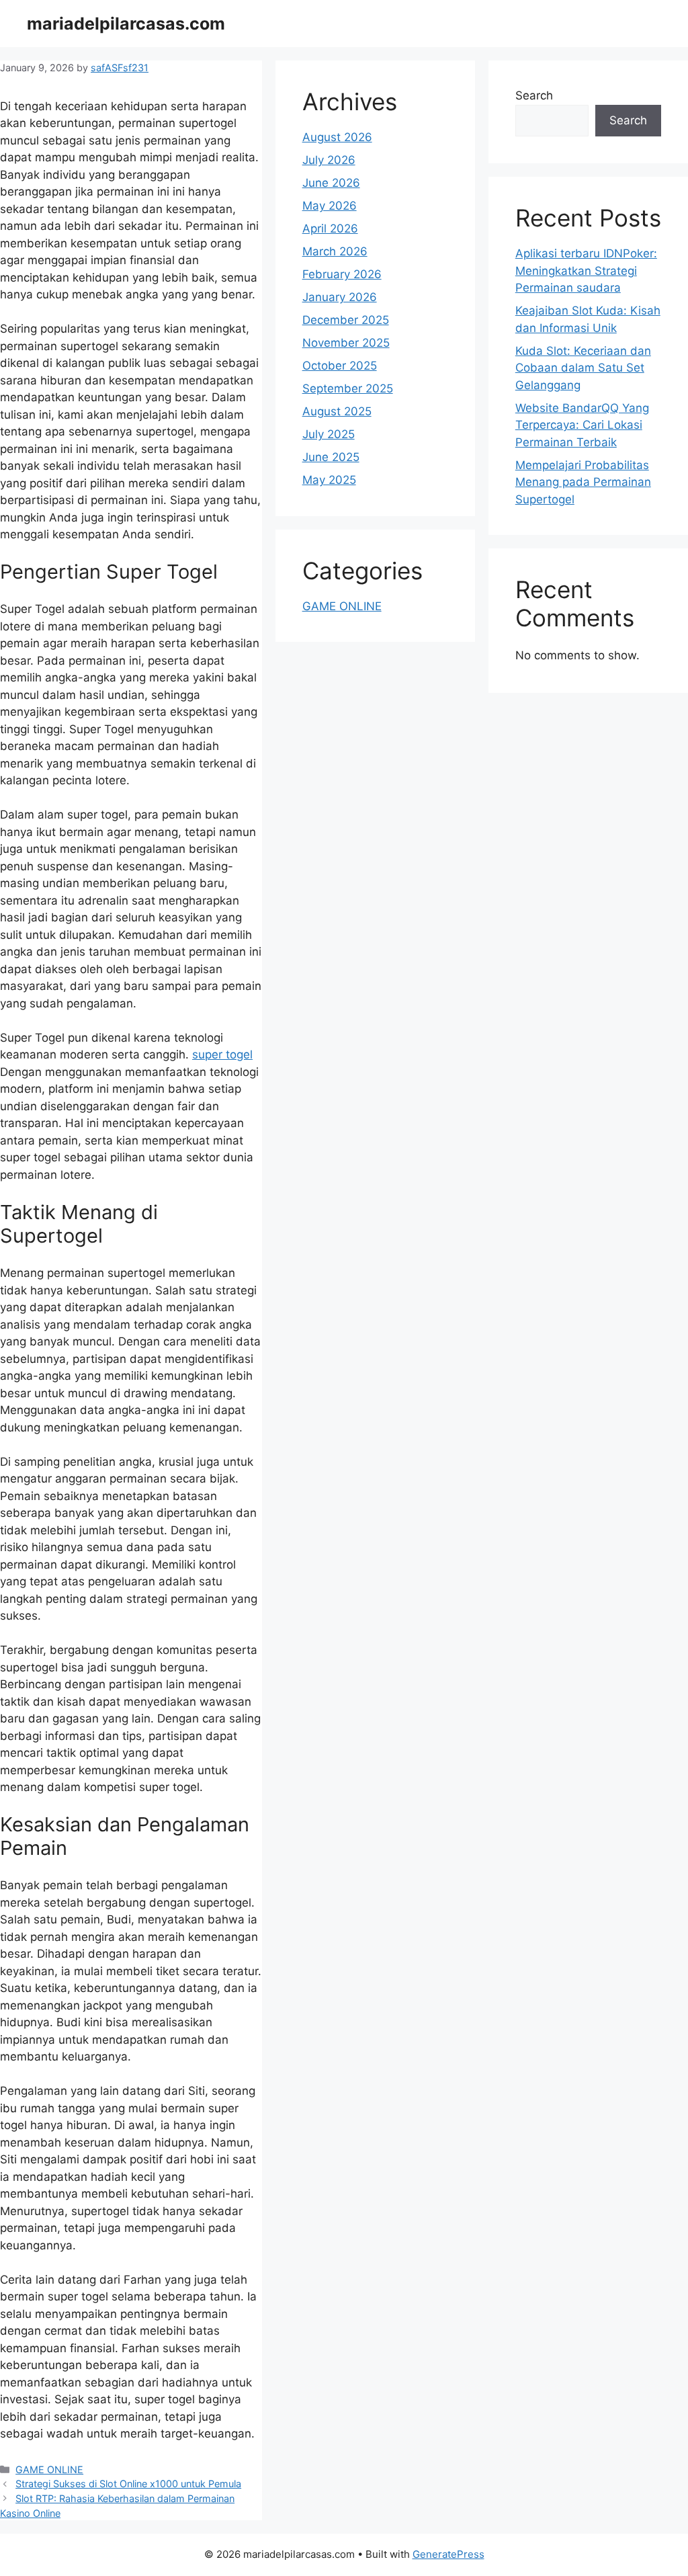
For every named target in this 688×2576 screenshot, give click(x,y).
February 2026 (342, 274)
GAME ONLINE (49, 2469)
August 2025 (337, 411)
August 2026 (337, 137)
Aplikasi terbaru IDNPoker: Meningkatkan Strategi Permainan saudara (586, 271)
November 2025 (346, 343)
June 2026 (331, 183)
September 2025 (348, 388)
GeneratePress (448, 2554)
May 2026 (330, 206)
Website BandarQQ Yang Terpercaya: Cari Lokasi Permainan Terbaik (582, 425)
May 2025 (329, 480)
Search (534, 95)
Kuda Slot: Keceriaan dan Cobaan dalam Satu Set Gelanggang (583, 368)
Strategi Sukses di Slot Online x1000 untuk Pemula (128, 2484)
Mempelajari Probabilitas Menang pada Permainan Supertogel (583, 482)
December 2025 (346, 320)
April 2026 (330, 228)
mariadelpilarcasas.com (126, 24)
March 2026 (335, 251)
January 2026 (340, 297)
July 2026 (329, 160)
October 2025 (340, 366)
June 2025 (331, 457)
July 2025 (329, 434)
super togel (222, 1054)
